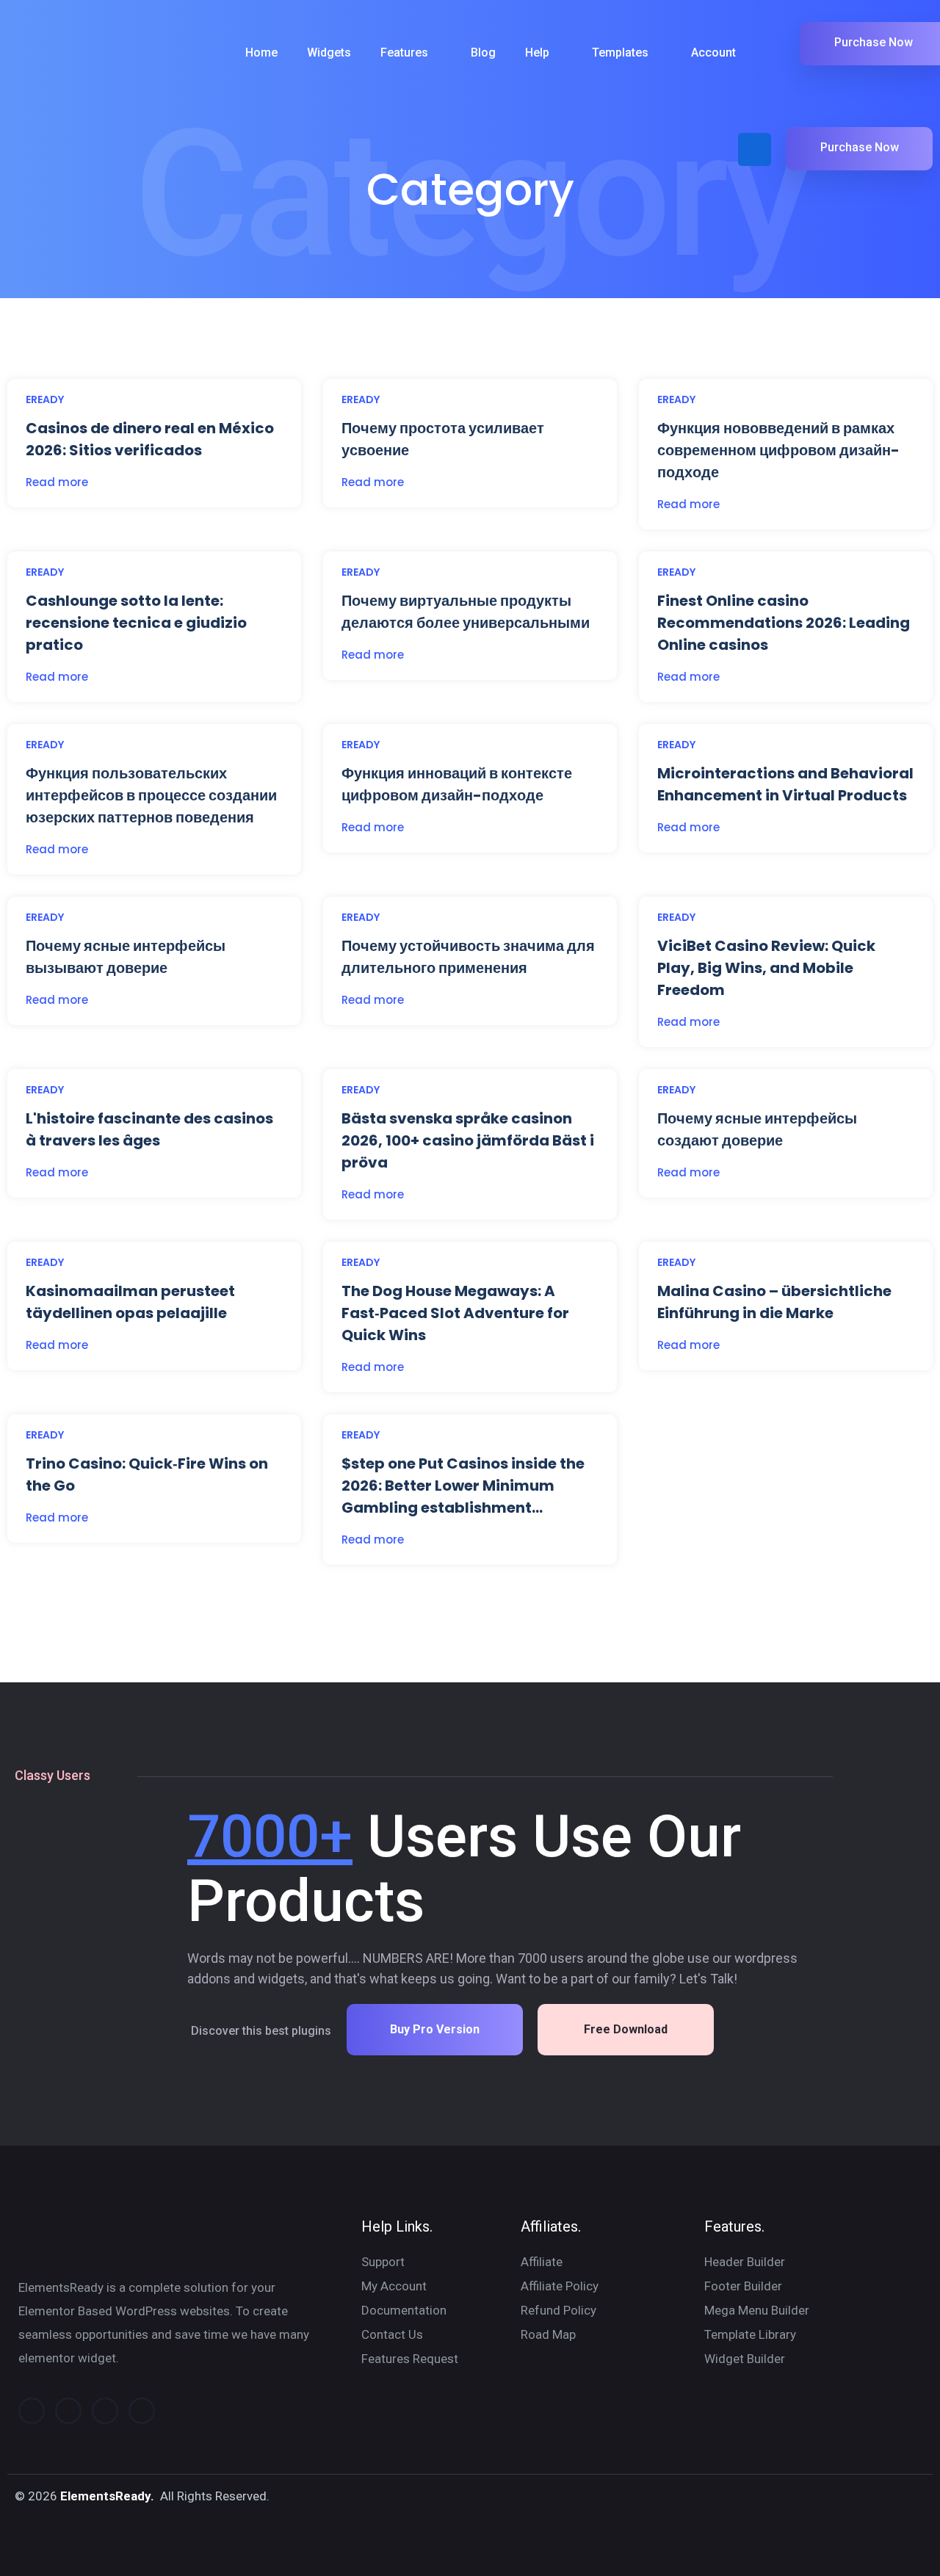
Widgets (329, 53)
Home (261, 53)
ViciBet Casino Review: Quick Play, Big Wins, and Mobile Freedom (766, 968)
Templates (620, 53)
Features (404, 53)
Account (713, 53)
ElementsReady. (107, 2496)
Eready (45, 399)
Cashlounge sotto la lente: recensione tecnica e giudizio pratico (136, 623)
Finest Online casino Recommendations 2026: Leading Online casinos (784, 623)
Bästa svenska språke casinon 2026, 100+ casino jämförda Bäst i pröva (468, 1140)
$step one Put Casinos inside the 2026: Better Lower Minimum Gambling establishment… (463, 1486)
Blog (483, 53)
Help (537, 53)
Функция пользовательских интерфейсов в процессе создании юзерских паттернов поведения (151, 795)
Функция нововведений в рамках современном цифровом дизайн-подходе (778, 450)
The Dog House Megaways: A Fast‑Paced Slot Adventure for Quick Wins (455, 1313)
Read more (57, 482)
